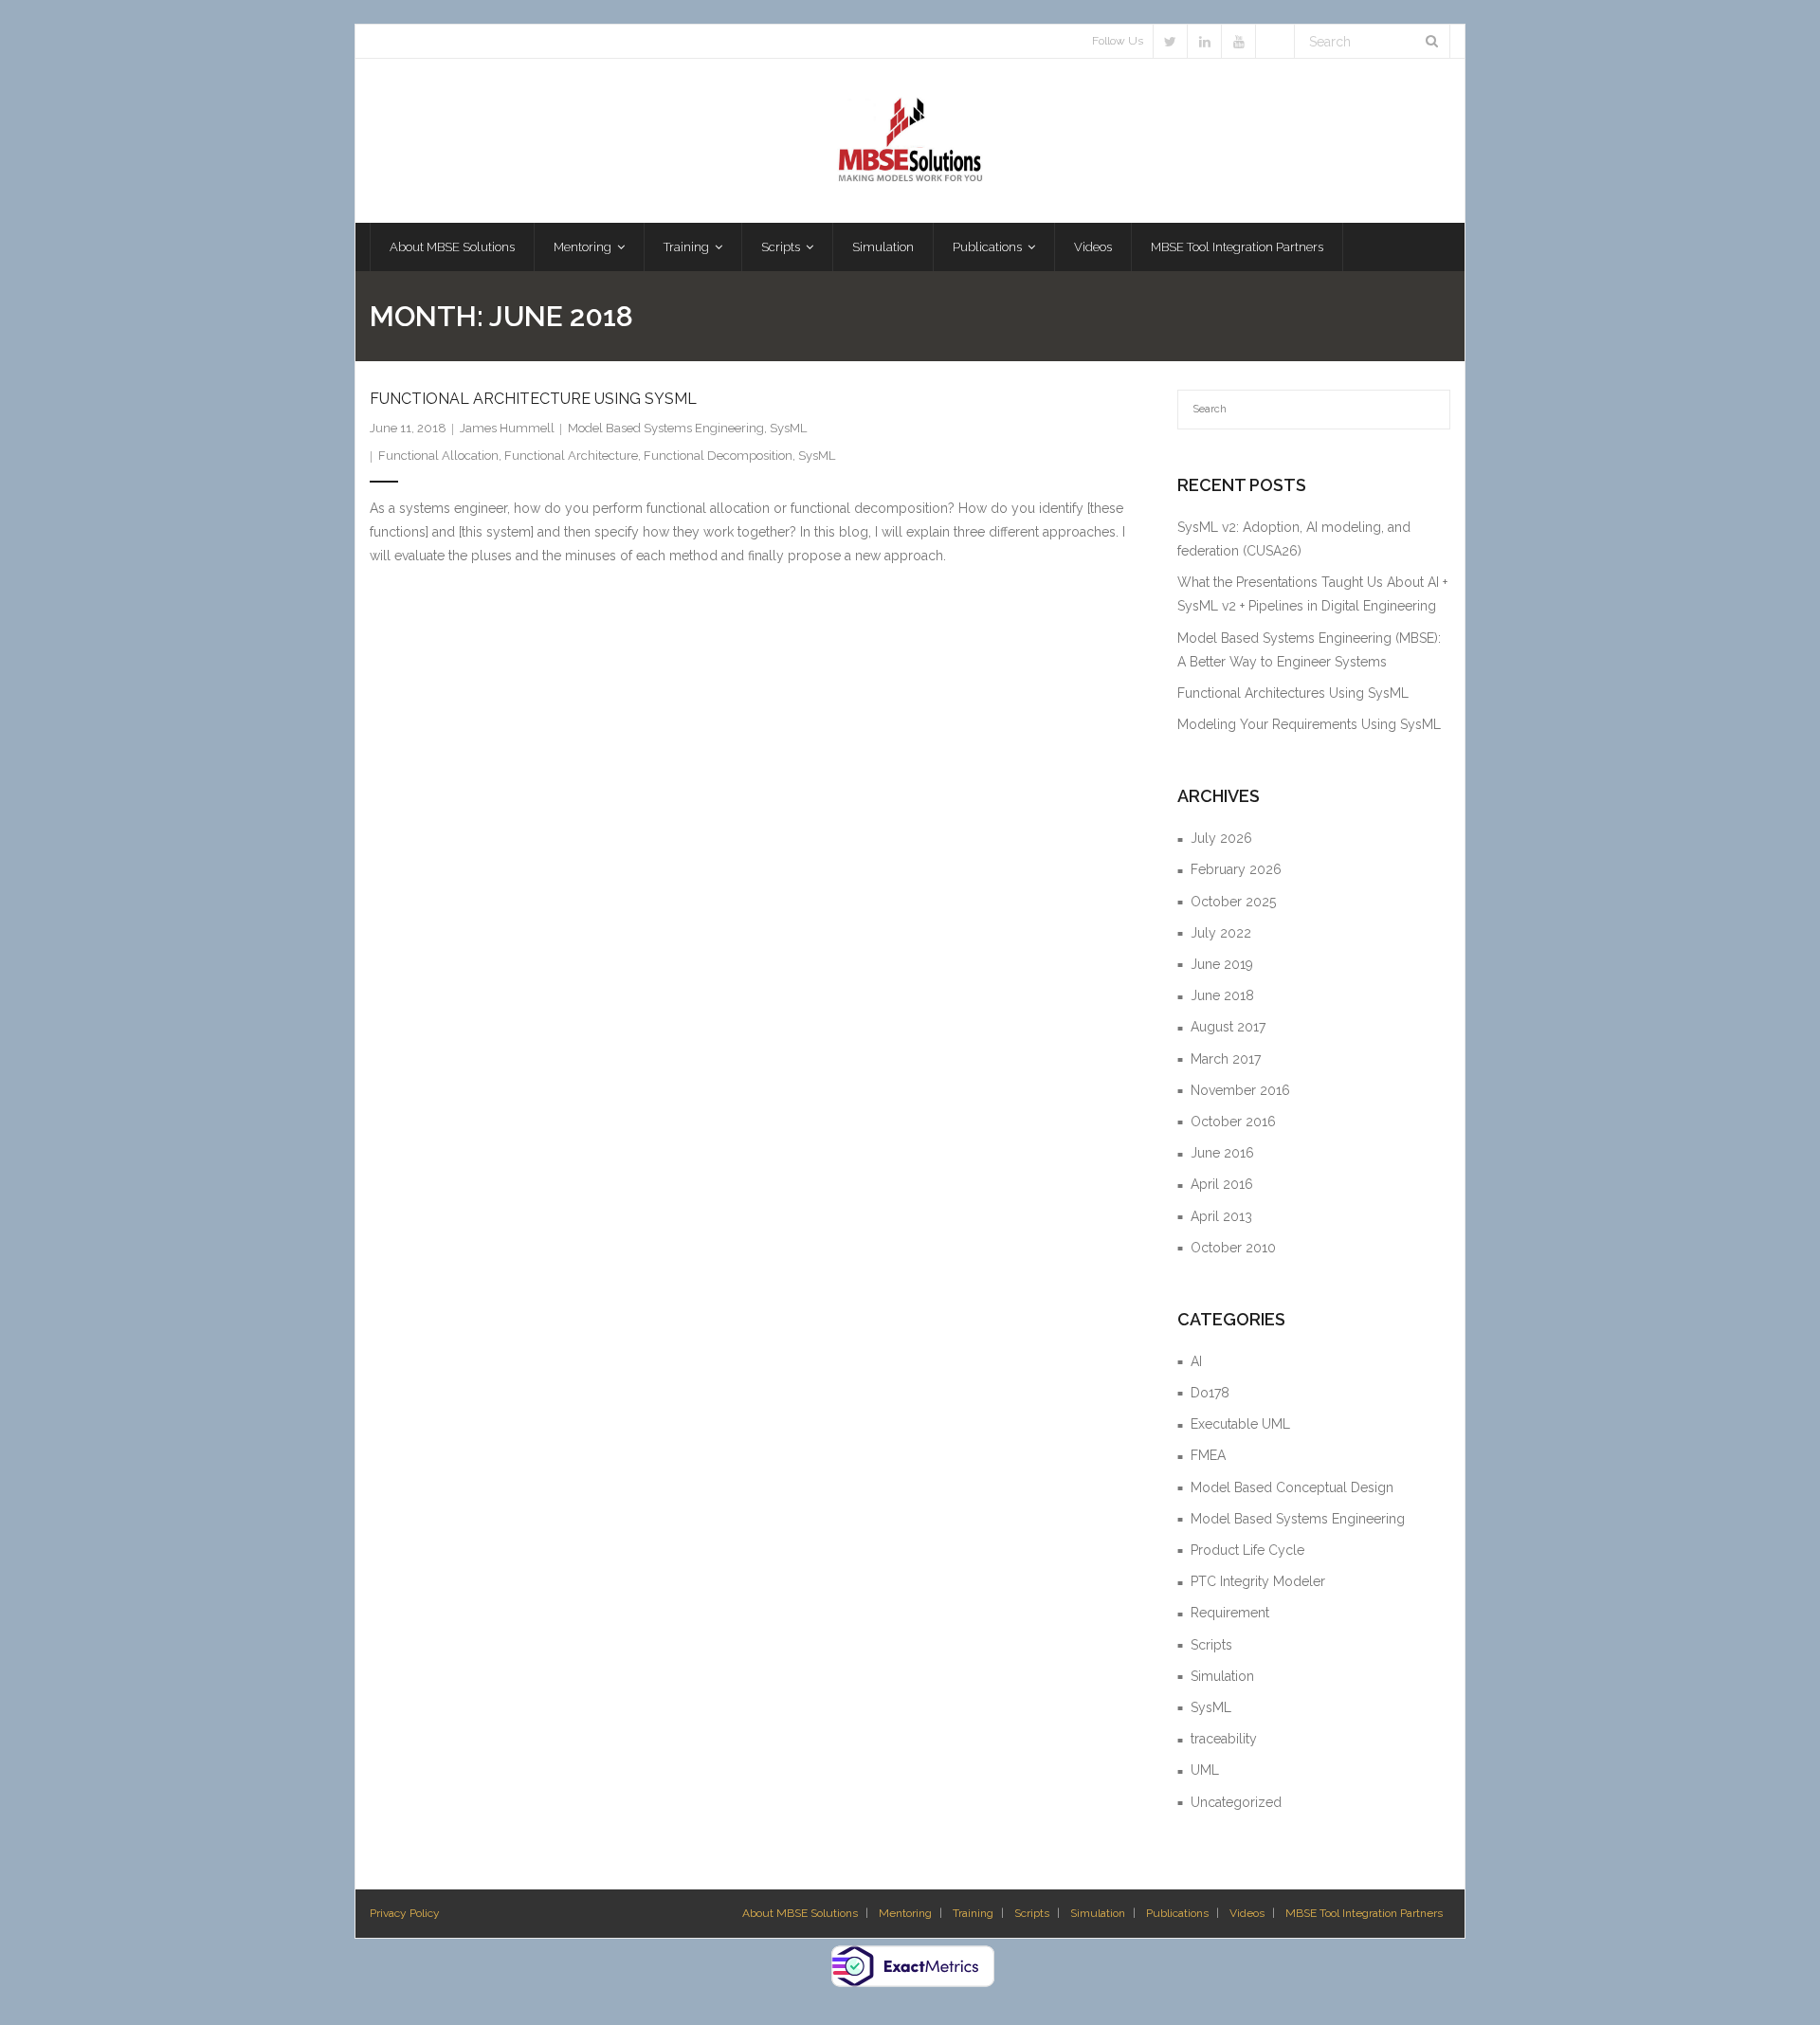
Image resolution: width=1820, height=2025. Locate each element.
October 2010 (1233, 1248)
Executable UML (1240, 1424)
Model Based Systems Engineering (666, 428)
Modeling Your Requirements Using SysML (1309, 724)
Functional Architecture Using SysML (533, 399)
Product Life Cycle (1247, 1550)
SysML (788, 428)
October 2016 (1233, 1122)
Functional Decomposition (718, 456)
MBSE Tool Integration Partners (1364, 1913)
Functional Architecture (571, 456)
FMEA (1208, 1455)
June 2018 (1222, 995)
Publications (1177, 1913)
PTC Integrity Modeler (1258, 1581)
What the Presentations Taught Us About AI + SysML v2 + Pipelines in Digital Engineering (1312, 594)
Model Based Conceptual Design (1292, 1487)
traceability (1224, 1739)
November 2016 (1240, 1090)
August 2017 (1228, 1027)
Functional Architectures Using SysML (1293, 693)
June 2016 (1222, 1153)
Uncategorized (1236, 1802)
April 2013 (1221, 1216)
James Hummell (507, 428)
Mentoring (905, 1913)
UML (1205, 1770)
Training (973, 1913)
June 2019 (1222, 964)
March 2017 (1226, 1059)
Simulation (1222, 1676)
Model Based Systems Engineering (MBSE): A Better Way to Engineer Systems (1309, 650)
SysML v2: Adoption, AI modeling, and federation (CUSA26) (1294, 539)
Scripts (1211, 1645)
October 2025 (1233, 902)
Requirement (1230, 1613)
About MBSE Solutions (800, 1913)
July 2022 (1221, 933)
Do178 (1210, 1393)
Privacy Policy (405, 1913)
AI (1196, 1361)
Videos (1247, 1913)
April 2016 (1222, 1184)
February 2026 (1236, 869)
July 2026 (1221, 838)
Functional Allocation (438, 456)
